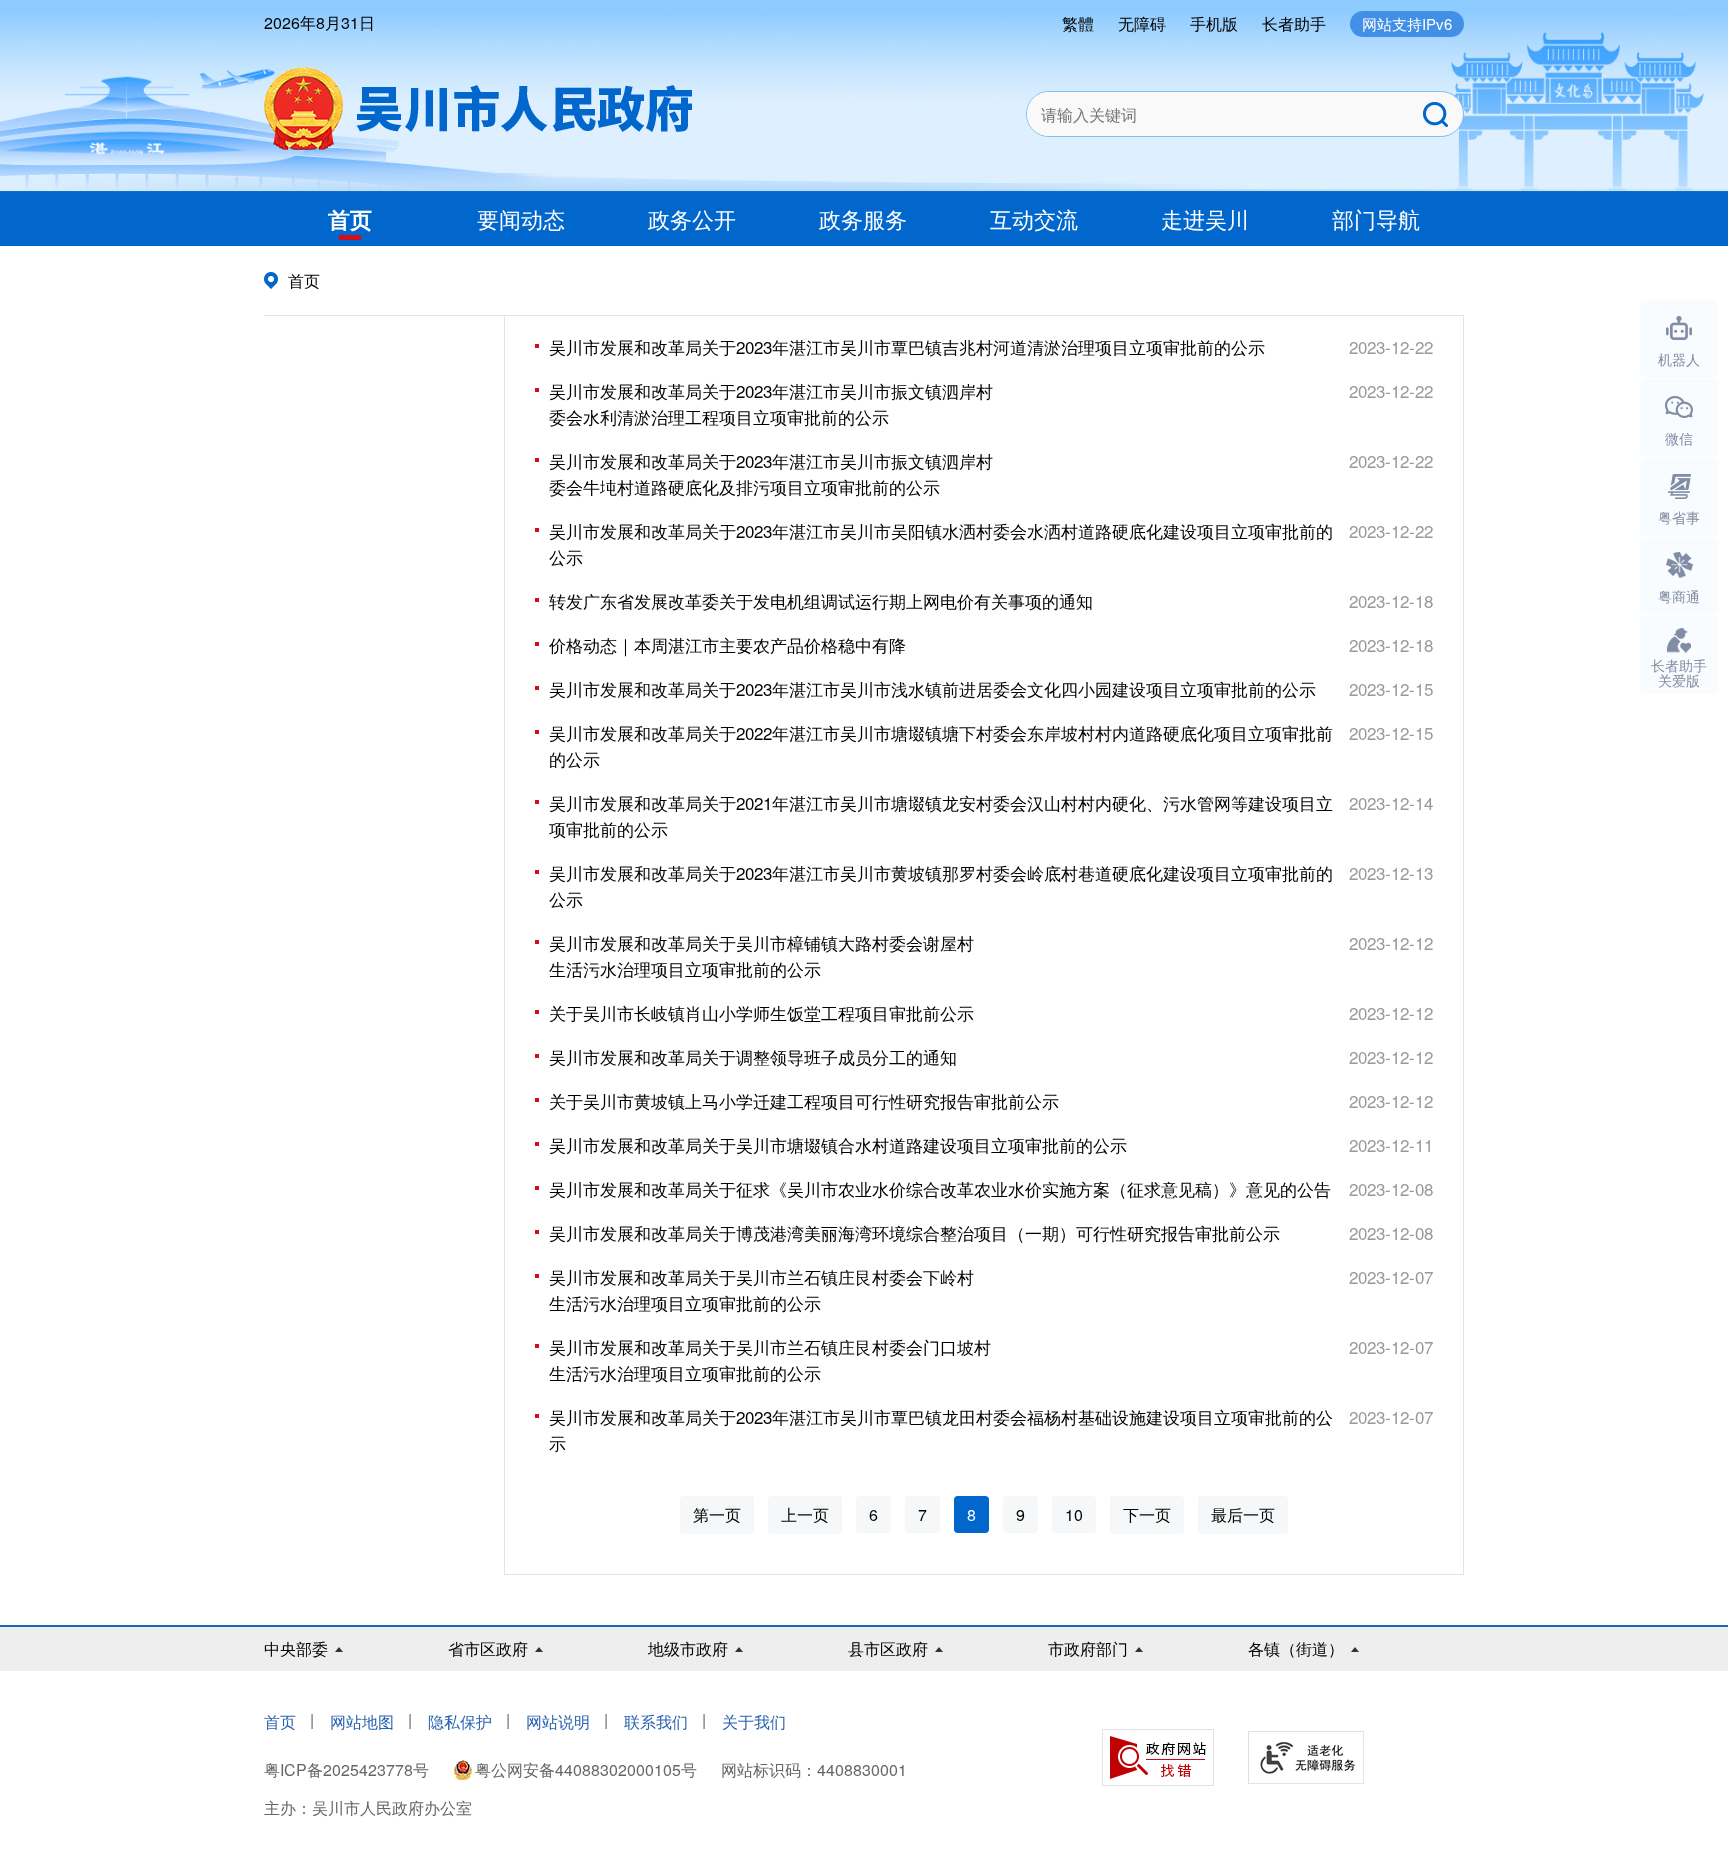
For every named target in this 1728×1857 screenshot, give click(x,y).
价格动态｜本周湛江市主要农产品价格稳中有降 (727, 644)
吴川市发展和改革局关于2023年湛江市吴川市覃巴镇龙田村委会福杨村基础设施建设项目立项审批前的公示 (941, 1429)
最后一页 (1243, 1514)
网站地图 (362, 1721)
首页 (350, 219)
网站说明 (558, 1721)
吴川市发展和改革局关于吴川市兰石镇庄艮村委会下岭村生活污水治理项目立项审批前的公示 (761, 1289)
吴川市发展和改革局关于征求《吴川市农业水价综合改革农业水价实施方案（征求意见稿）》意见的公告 (940, 1188)
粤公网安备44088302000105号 (586, 1769)
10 (1074, 1514)
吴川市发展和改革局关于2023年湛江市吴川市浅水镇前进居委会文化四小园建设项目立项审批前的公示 (932, 688)
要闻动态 (521, 218)
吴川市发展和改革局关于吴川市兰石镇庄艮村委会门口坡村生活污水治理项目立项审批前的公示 (770, 1359)
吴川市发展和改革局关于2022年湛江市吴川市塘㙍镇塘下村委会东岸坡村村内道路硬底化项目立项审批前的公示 (941, 745)
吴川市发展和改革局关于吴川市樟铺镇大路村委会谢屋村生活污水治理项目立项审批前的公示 (761, 955)
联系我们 (656, 1721)
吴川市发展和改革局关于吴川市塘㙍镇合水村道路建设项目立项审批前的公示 (838, 1144)
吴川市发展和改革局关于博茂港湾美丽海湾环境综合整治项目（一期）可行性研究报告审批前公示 (914, 1232)
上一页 (805, 1514)
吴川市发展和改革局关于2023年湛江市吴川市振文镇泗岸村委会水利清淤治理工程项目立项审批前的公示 (771, 403)
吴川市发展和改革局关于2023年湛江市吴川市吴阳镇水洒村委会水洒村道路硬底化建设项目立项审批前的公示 (941, 543)
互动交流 (1034, 218)
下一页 (1147, 1514)
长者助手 (1294, 23)
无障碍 (1142, 23)
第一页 (717, 1514)
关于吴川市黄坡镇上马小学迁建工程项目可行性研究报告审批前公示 (804, 1100)
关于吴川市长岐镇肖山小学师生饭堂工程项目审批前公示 (761, 1012)
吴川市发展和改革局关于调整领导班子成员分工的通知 (753, 1056)
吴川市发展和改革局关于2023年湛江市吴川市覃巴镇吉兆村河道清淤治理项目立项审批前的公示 (907, 346)
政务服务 (863, 218)
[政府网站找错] (1158, 1757)
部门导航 (1376, 218)
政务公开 (692, 218)
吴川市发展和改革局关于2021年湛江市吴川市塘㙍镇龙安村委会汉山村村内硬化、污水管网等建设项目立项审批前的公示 (941, 815)
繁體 (1078, 23)
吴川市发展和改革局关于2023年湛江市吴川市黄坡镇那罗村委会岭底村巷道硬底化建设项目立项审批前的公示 (941, 885)
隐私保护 (460, 1721)
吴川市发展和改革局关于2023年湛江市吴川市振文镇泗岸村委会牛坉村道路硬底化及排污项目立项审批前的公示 (771, 473)
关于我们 (754, 1721)
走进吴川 (1205, 218)
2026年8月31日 (319, 22)
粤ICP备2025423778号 (348, 1769)
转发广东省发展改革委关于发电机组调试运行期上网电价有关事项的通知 (821, 600)
